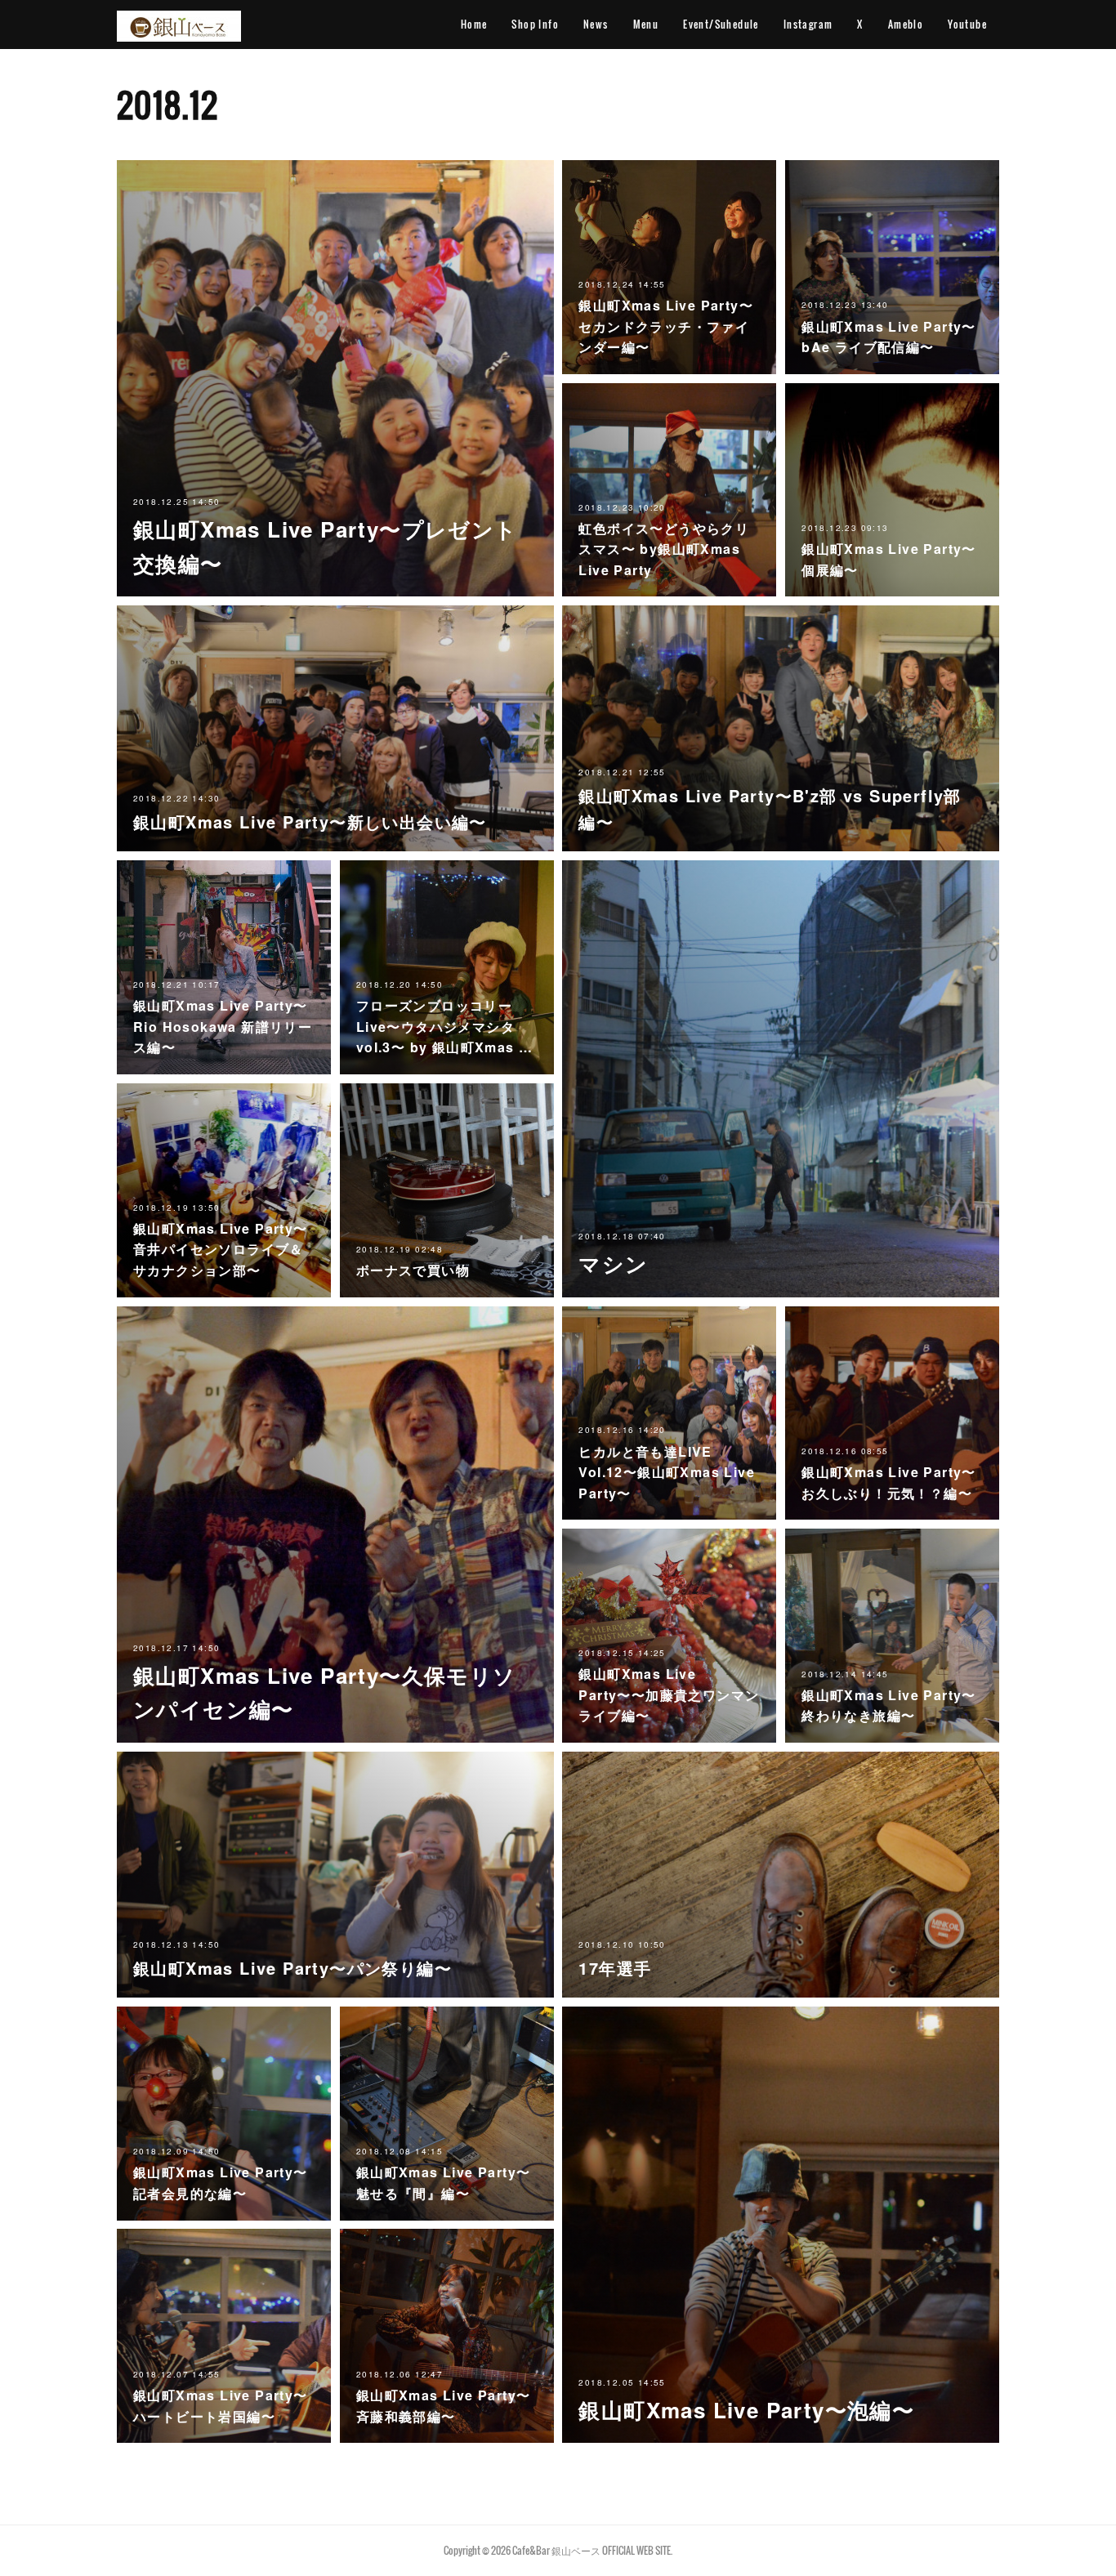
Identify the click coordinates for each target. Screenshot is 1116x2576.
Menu (646, 24)
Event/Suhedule (721, 24)
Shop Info (535, 24)
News (596, 24)
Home (474, 24)
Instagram (808, 24)
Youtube (967, 24)
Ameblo (906, 24)
